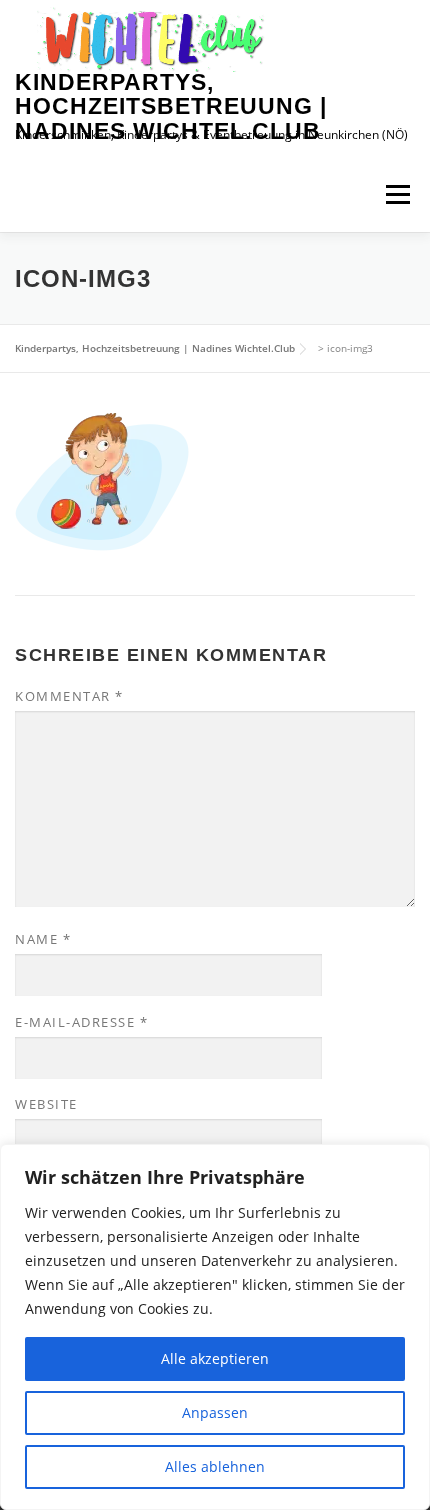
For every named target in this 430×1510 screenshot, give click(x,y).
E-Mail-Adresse (81, 1022)
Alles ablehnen (215, 1466)
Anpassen (215, 1412)
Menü (397, 194)
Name (43, 939)
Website (46, 1104)
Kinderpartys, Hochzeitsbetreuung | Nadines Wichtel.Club (171, 106)
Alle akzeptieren (215, 1358)
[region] (215, 1327)
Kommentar (69, 696)
